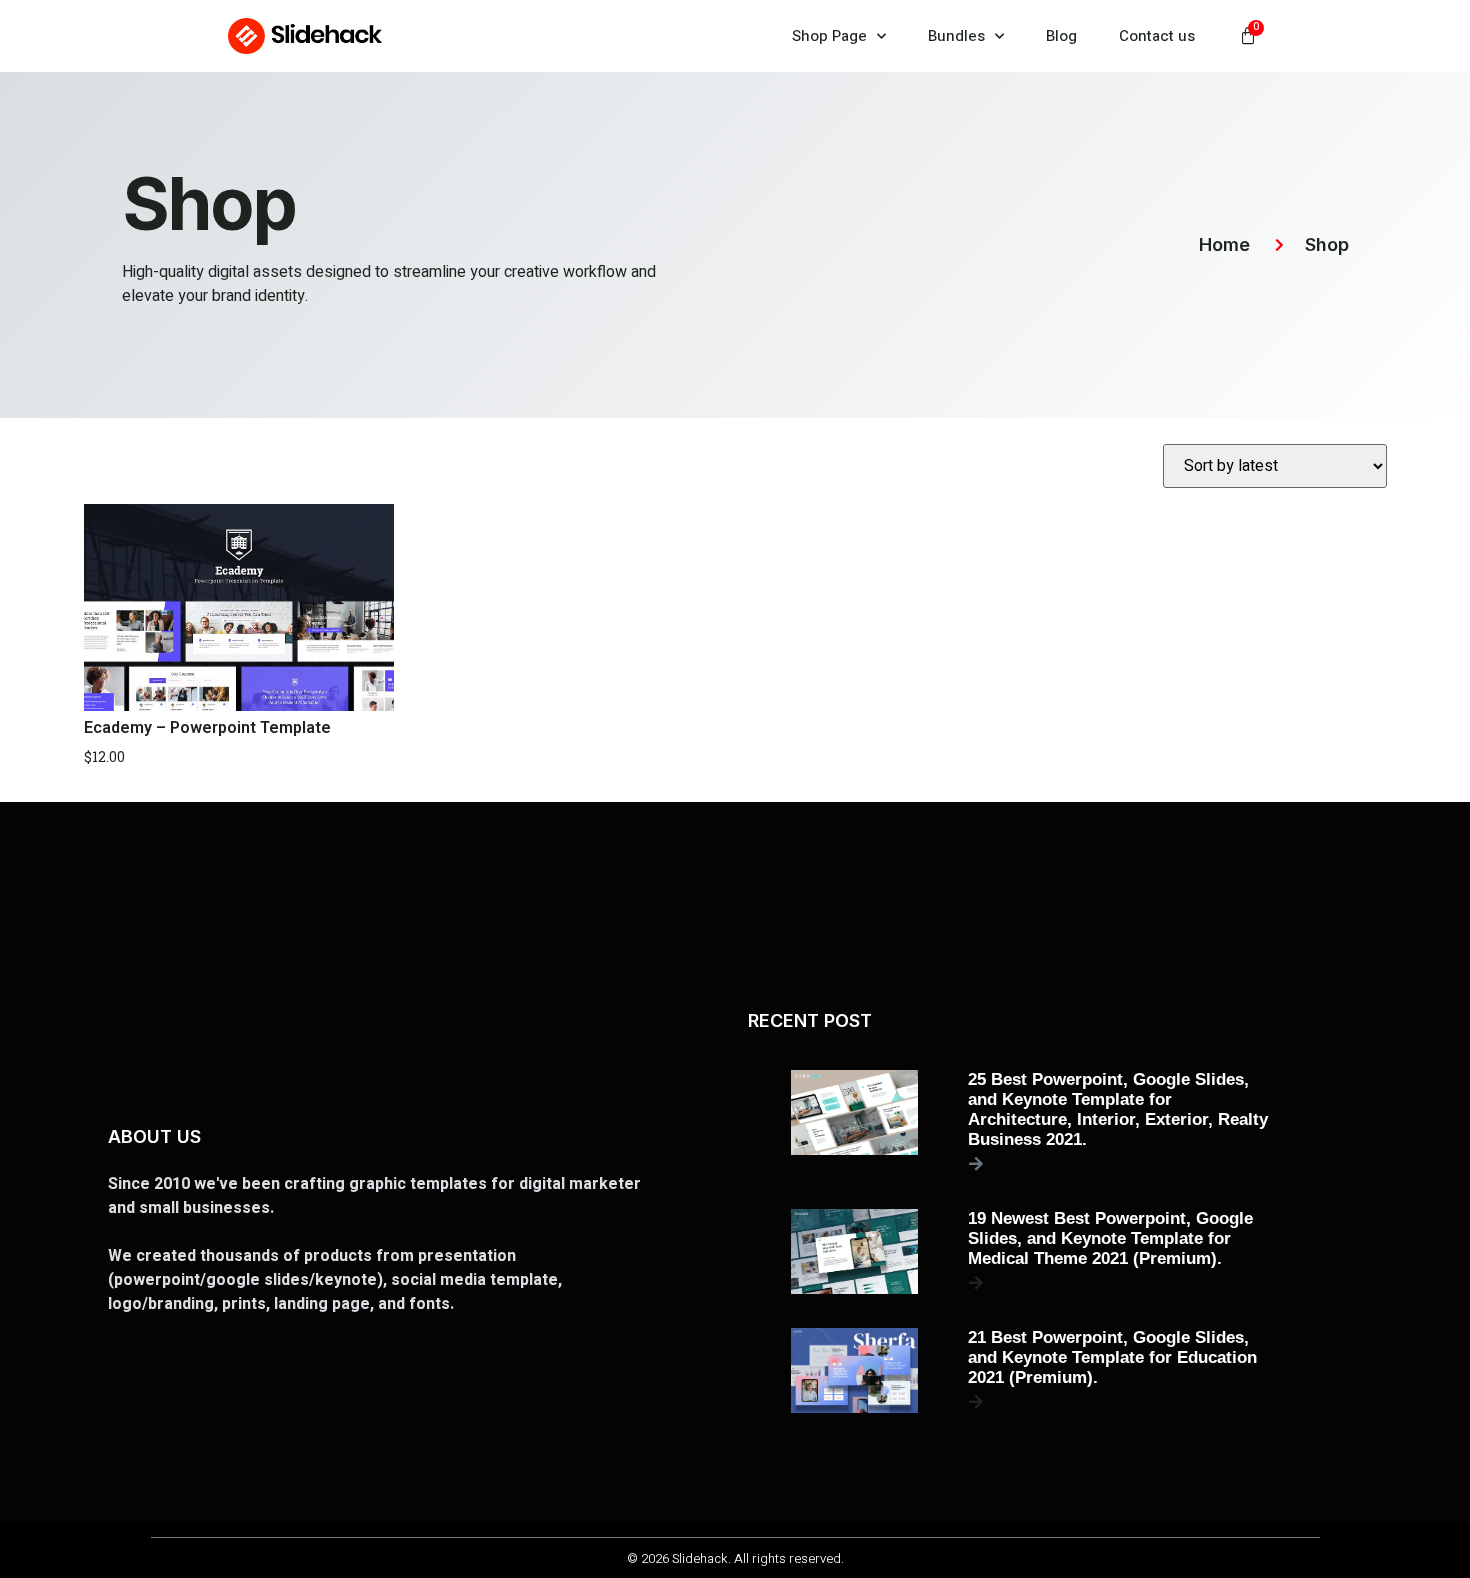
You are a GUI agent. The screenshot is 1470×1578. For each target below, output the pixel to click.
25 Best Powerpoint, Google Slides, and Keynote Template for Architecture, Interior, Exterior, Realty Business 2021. (1118, 1109)
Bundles (956, 36)
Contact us (1157, 36)
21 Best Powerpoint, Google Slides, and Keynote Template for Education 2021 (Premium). (1112, 1357)
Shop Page (829, 36)
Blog (1061, 36)
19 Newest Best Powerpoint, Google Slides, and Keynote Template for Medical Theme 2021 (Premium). (1110, 1238)
